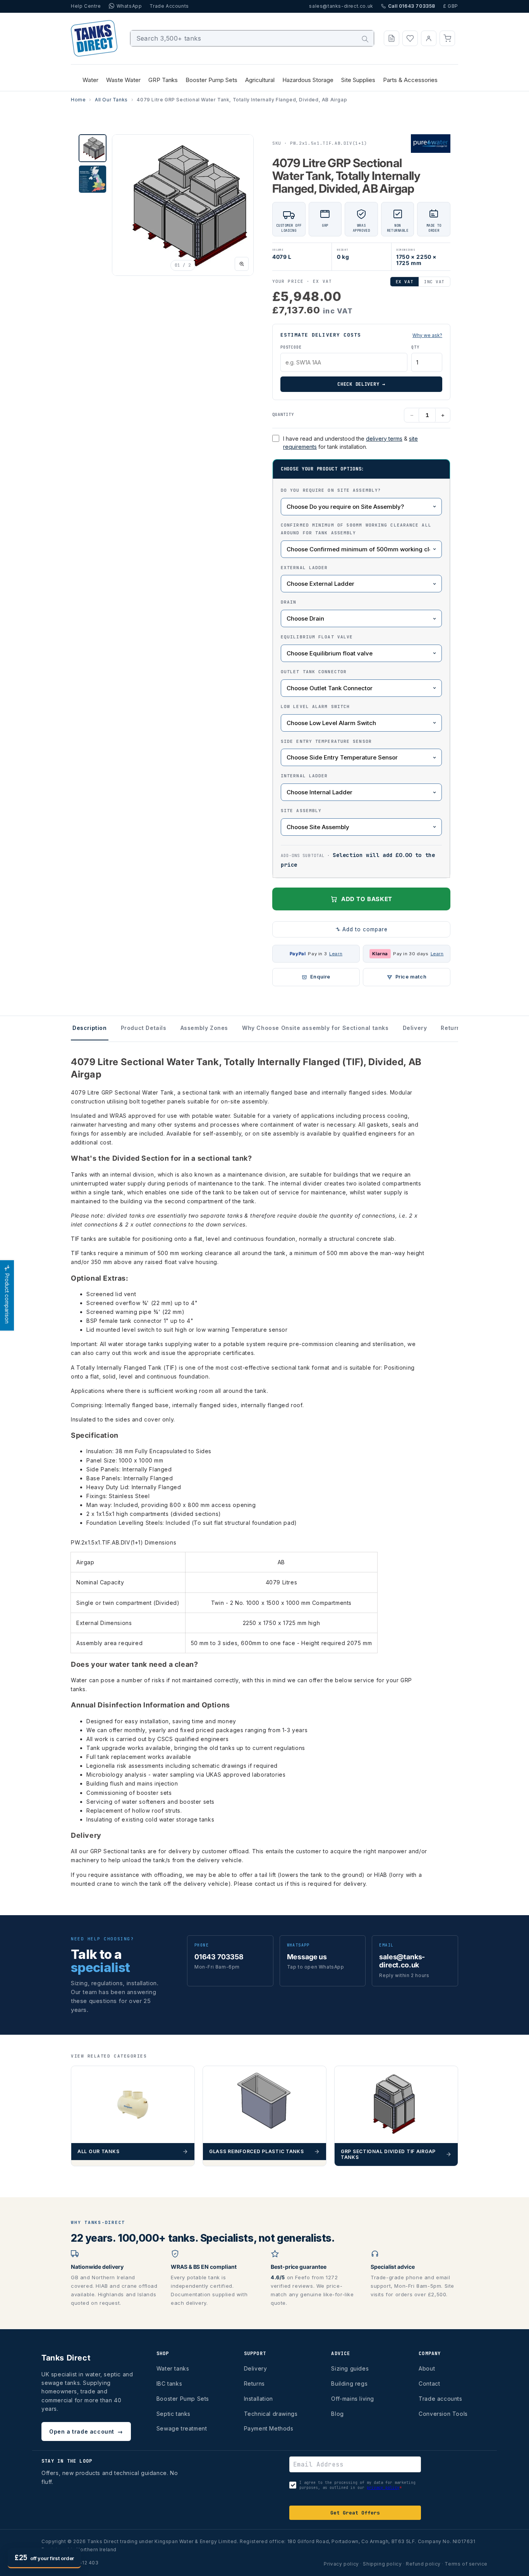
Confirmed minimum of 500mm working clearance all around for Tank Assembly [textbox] (356, 529)
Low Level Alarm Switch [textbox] (315, 706)
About (427, 2368)
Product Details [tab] (144, 1028)
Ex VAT (404, 282)
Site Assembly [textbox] (301, 811)
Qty (415, 347)
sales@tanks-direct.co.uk (341, 6)
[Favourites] (410, 38)
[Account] (429, 38)
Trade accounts (440, 2399)
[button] (447, 38)
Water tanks (173, 2368)
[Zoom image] (242, 264)
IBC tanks (169, 2384)
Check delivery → (361, 384)
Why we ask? (427, 335)
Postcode (291, 347)
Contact (429, 2384)
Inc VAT (434, 282)
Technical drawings (271, 2414)
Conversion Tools (443, 2414)
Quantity (283, 414)
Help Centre (86, 6)
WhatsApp (129, 6)
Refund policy (423, 2564)
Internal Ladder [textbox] (304, 776)
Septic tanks (173, 2414)
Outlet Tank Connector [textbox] (314, 672)
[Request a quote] (392, 38)
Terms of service (466, 2564)
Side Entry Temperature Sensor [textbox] (326, 741)
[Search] (365, 39)
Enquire (320, 977)
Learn (336, 954)
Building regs (349, 2384)
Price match (411, 977)
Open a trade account (86, 2431)
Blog (337, 2414)
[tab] (93, 148)
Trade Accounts (169, 6)
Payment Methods (269, 2428)
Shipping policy (382, 2564)
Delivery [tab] (415, 1028)
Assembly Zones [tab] (204, 1028)
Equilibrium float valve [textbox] (317, 637)
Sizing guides (350, 2368)
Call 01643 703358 (412, 6)
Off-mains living (353, 2399)
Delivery (256, 2368)
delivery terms (384, 439)
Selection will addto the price (358, 860)
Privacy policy (341, 2564)
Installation (258, 2399)
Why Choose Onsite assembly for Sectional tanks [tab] (315, 1028)
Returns (254, 2384)
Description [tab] (90, 1028)
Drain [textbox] (289, 602)
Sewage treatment (182, 2428)
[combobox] (252, 38)
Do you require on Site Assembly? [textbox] (331, 490)
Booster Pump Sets (183, 2399)
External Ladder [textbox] (304, 568)
